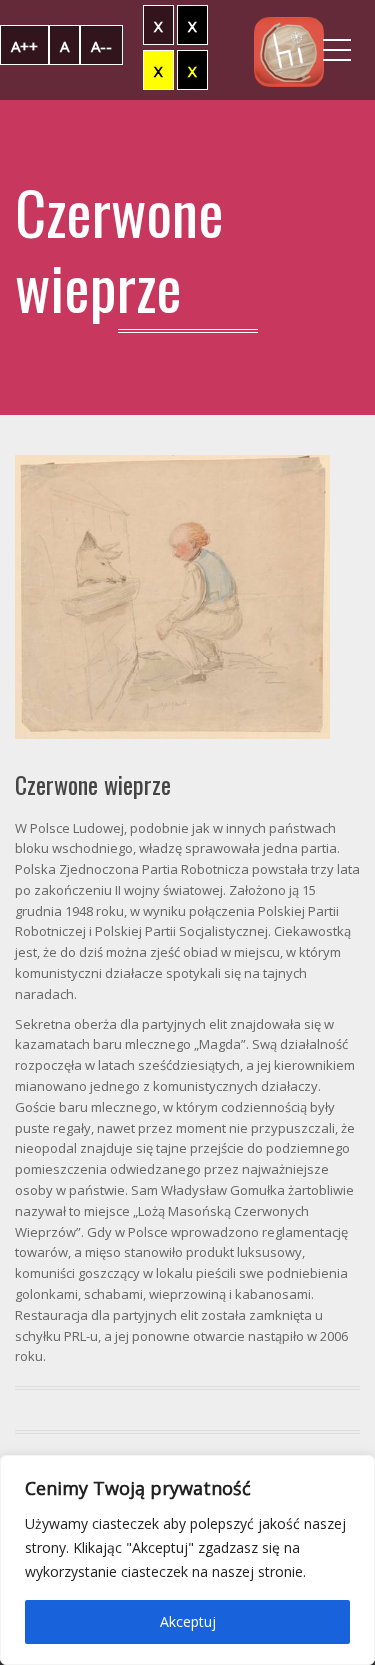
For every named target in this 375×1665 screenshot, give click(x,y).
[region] (187, 1560)
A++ (24, 46)
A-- (101, 46)
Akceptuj (188, 1621)
